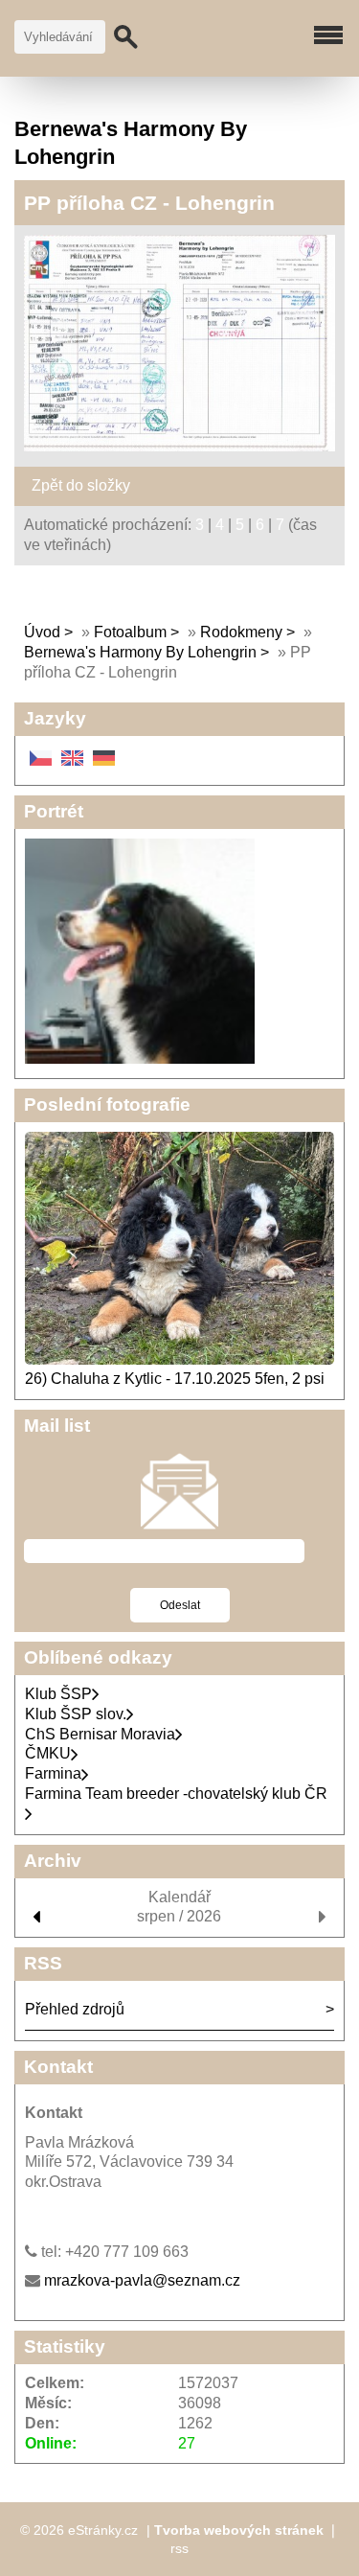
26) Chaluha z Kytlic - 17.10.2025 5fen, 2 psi (175, 1379)
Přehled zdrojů (75, 2009)
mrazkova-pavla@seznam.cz (142, 2280)
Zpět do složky (81, 485)
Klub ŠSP (58, 1694)
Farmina (53, 1773)
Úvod (42, 632)
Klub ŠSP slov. (76, 1714)
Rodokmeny (241, 632)
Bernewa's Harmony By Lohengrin (140, 652)
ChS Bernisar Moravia (100, 1734)
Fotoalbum (130, 632)
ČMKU (48, 1753)
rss (179, 2548)
